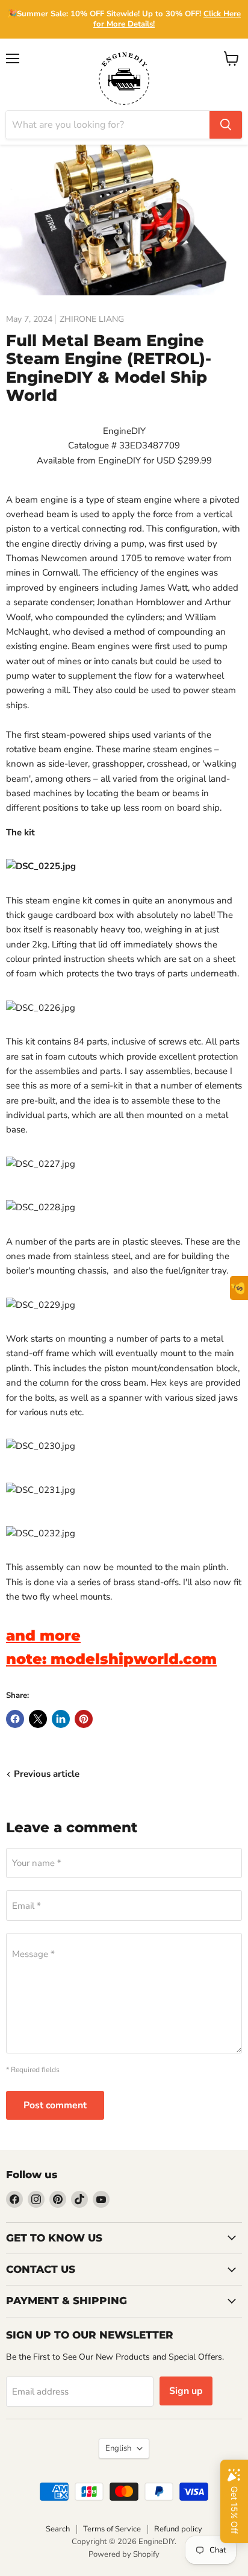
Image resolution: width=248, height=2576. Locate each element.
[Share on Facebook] (15, 1719)
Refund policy (178, 2529)
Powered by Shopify (124, 2554)
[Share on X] (38, 1719)
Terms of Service (112, 2529)
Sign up (186, 2391)
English (118, 2448)
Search (58, 2529)
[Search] (226, 125)
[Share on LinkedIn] (61, 1719)
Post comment (55, 2105)
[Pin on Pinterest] (84, 1719)
